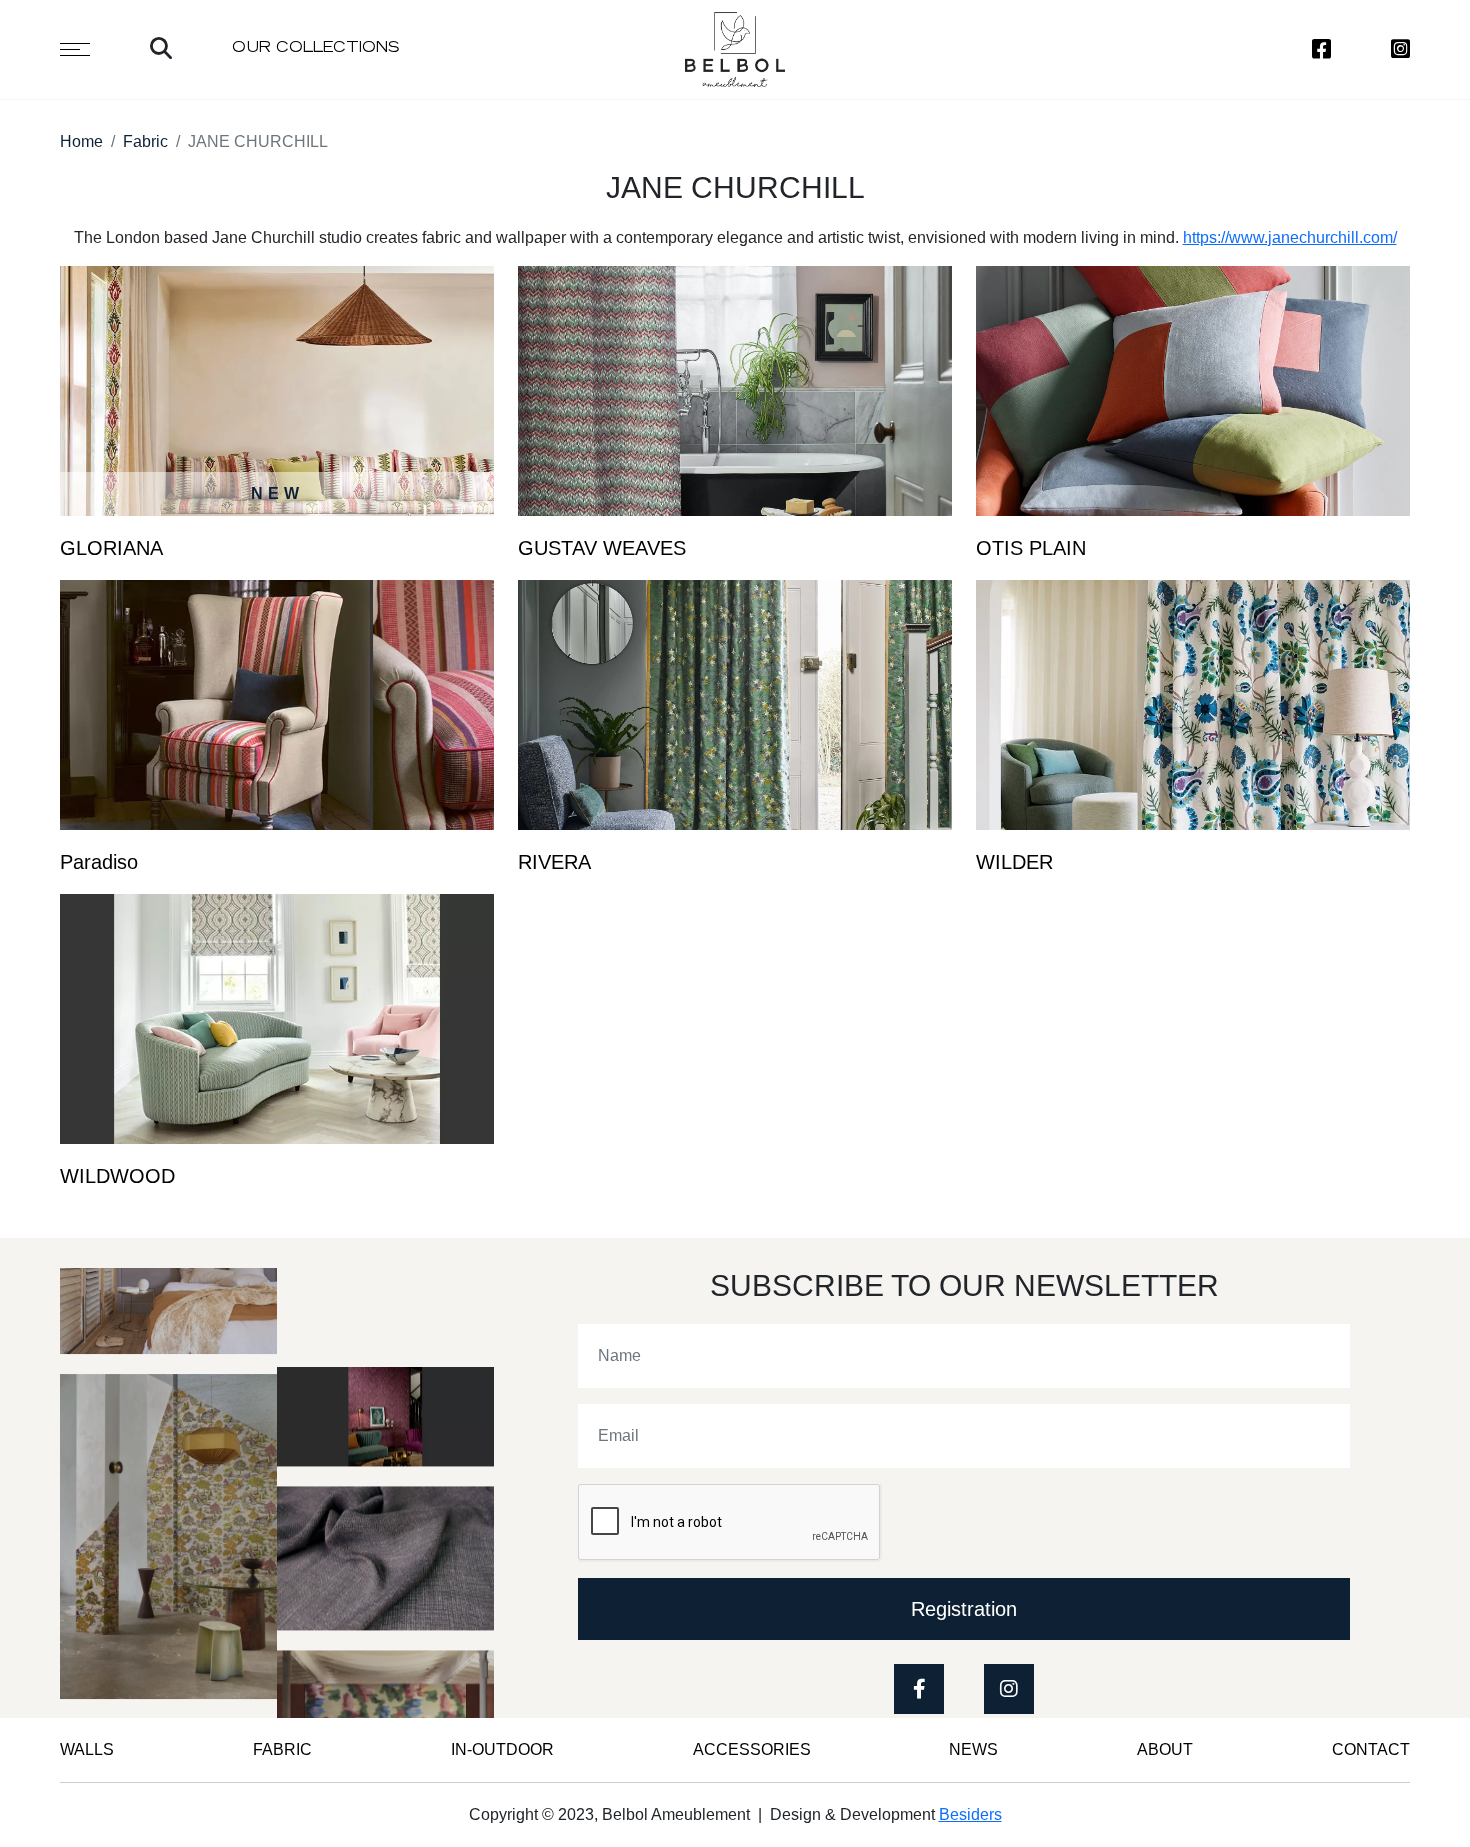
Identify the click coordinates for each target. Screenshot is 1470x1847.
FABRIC (282, 1749)
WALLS (87, 1749)
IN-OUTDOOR (502, 1749)
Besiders (970, 1814)
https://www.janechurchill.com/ (1290, 237)
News (973, 1749)
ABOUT (1165, 1749)
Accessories (752, 1749)
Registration (964, 1609)
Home (81, 141)
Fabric (145, 141)
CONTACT (1371, 1749)
